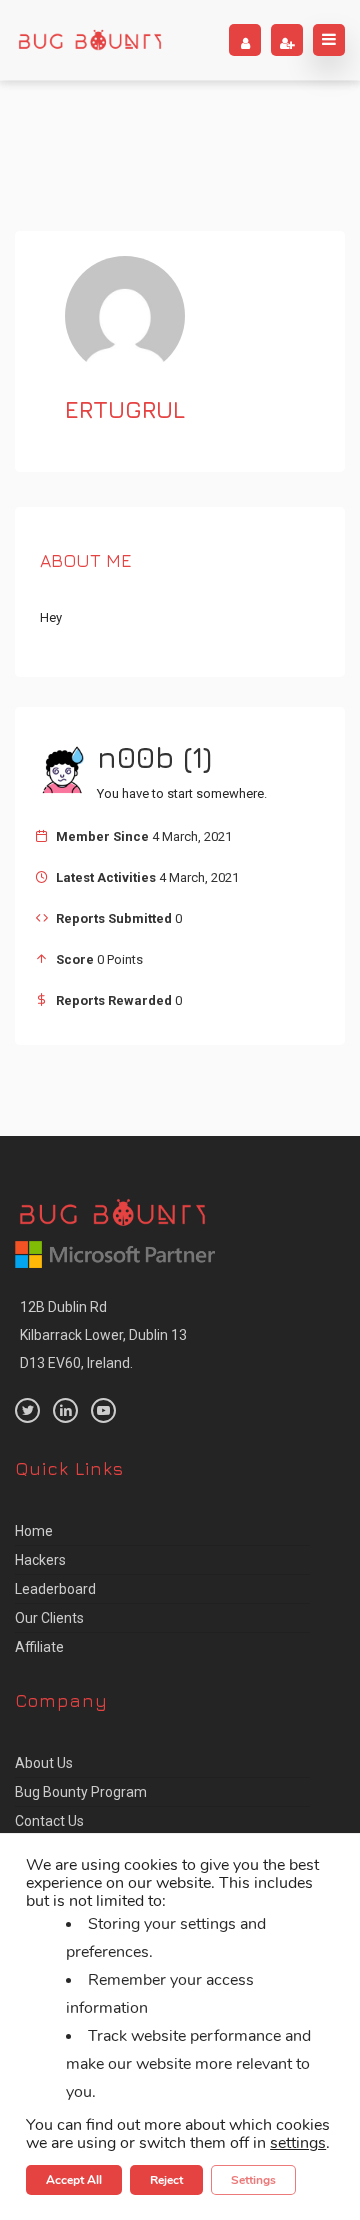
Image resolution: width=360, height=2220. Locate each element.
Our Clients (49, 1618)
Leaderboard (55, 1589)
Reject (166, 2180)
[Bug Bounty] (90, 40)
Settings (253, 2180)
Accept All (74, 2180)
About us (44, 1763)
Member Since (102, 836)
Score (75, 959)
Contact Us (49, 1821)
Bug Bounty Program (81, 1792)
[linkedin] (65, 1410)
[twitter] (27, 1410)
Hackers (40, 1560)
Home (34, 1531)
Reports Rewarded (114, 1000)
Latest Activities (106, 877)
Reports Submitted (114, 918)
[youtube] (103, 1410)
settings (298, 2143)
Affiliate (39, 1647)
